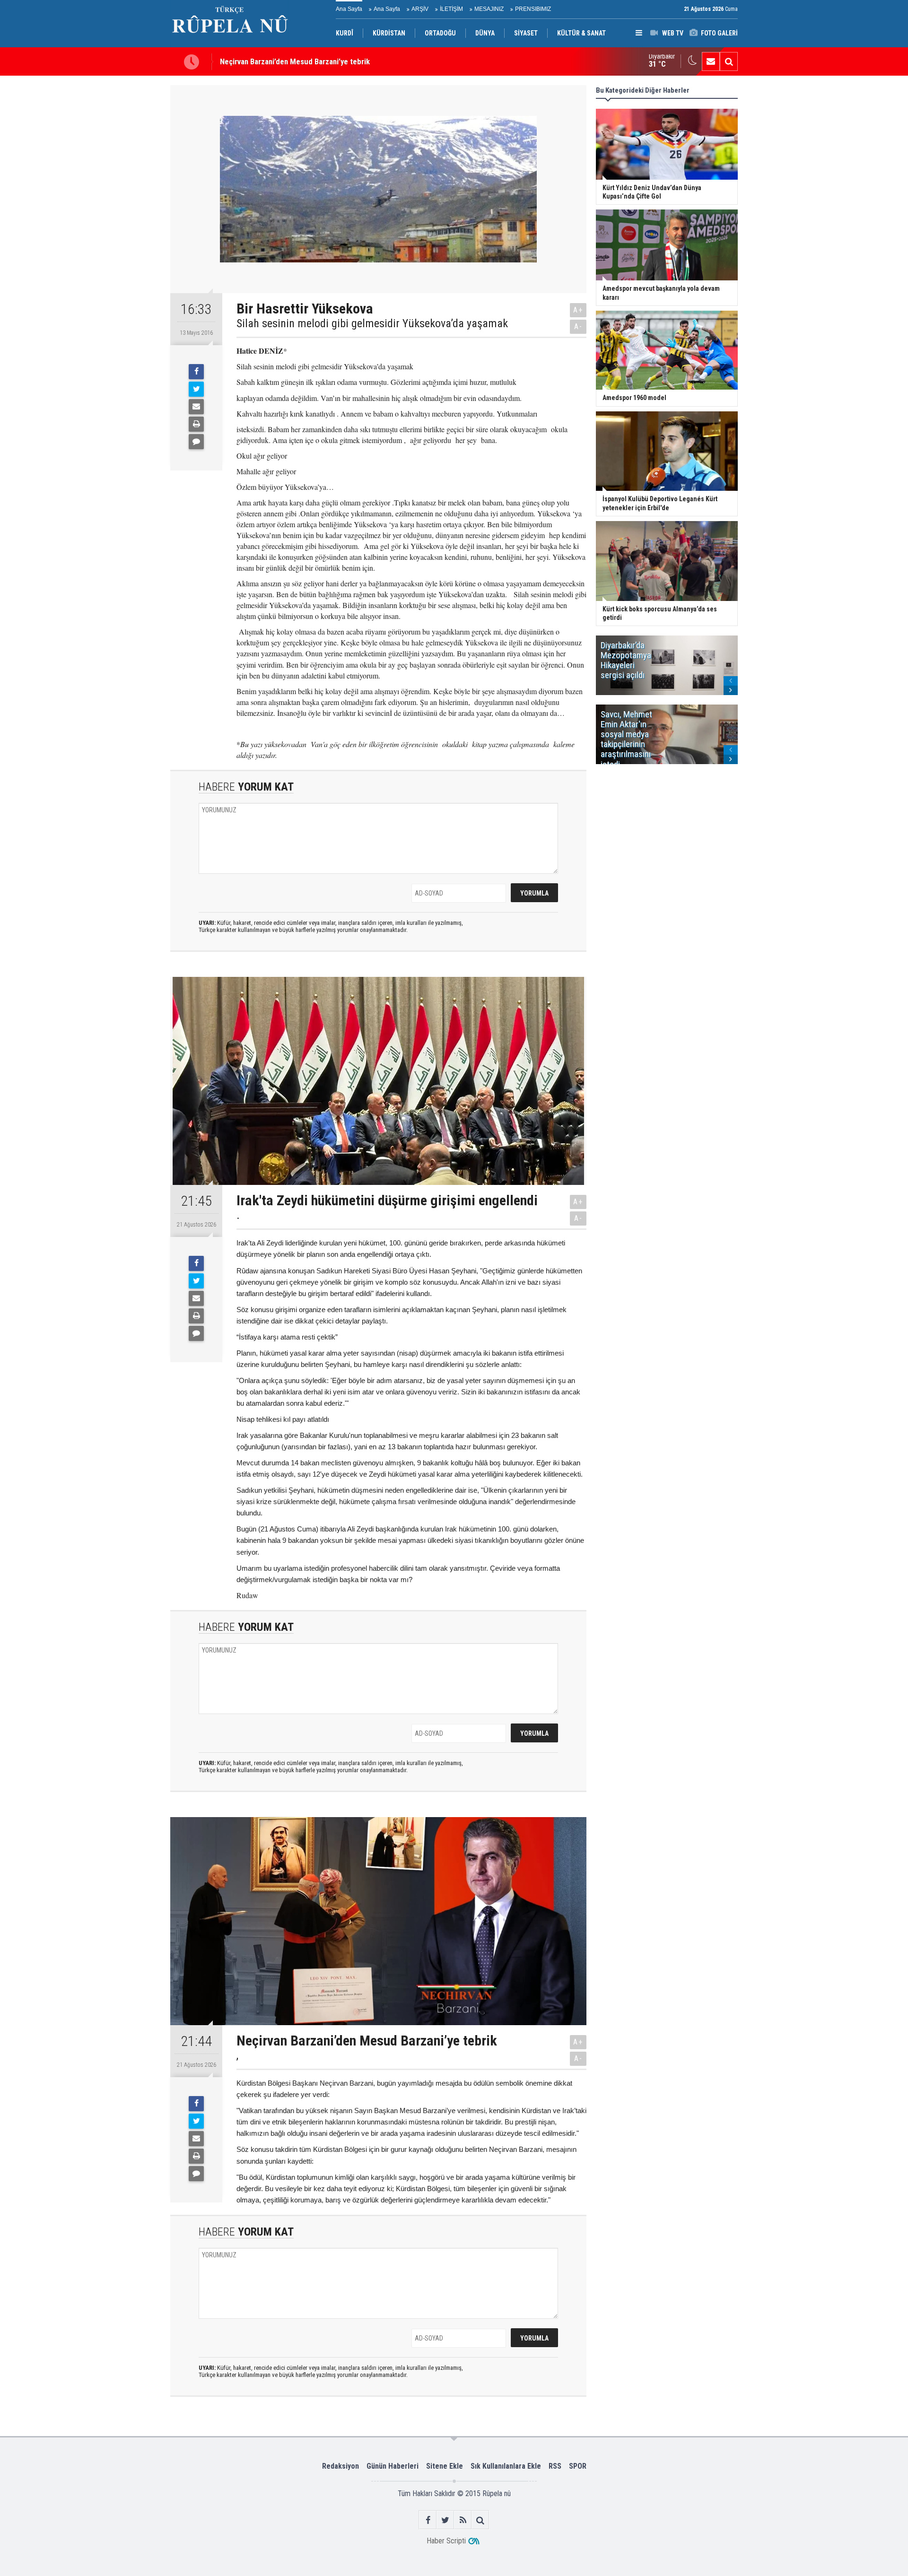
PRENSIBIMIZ (533, 9)
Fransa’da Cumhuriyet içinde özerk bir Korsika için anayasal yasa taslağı (337, 61)
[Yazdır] (196, 424)
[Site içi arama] (729, 61)
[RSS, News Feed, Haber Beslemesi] (463, 2520)
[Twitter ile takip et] (445, 2520)
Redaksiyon (340, 2466)
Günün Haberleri (393, 2466)
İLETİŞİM (451, 9)
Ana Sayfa (349, 9)
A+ (578, 310)
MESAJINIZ (489, 9)
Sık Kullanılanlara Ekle (506, 2466)
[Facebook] (196, 372)
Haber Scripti (446, 2541)
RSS (555, 2466)
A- (578, 326)
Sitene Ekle (445, 2466)
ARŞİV (420, 9)
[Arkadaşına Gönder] (196, 407)
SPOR (578, 2466)
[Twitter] (196, 389)
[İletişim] (711, 61)
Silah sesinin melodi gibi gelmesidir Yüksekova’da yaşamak (372, 323)
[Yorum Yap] (196, 442)
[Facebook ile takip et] (428, 2520)
